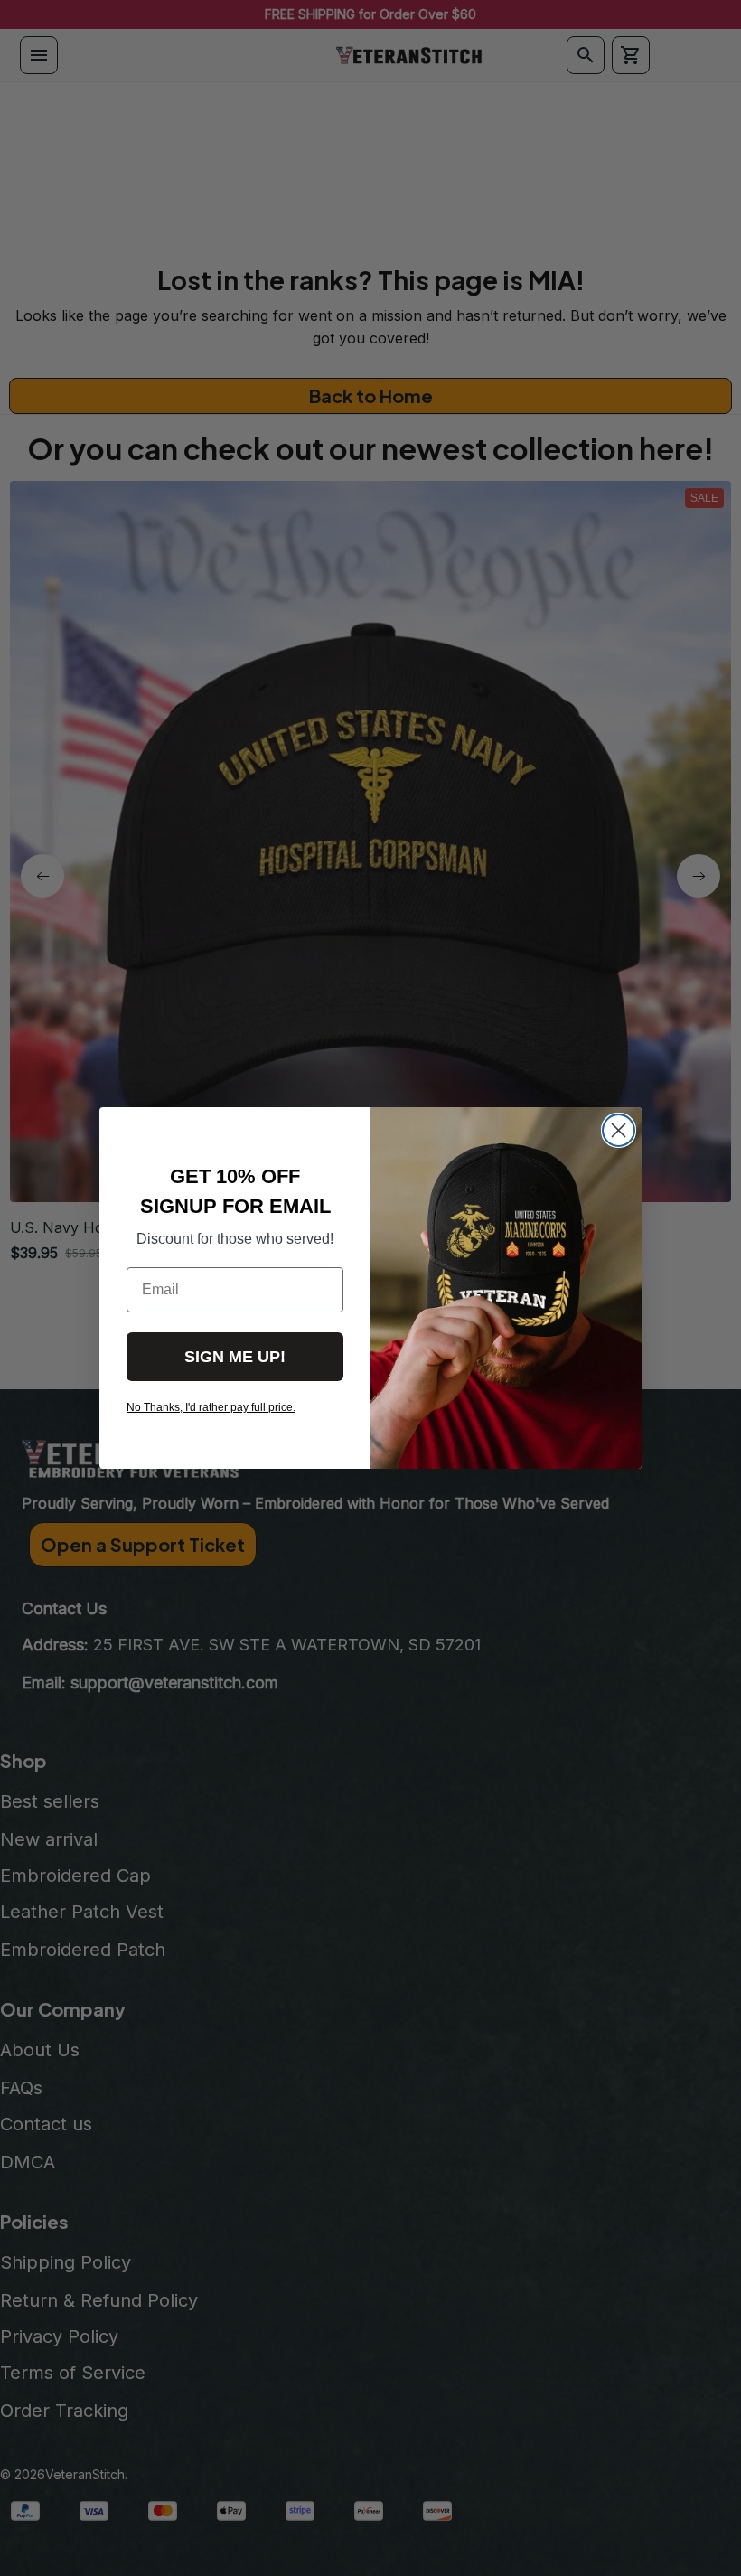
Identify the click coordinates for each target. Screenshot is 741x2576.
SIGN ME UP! (235, 1357)
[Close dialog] (619, 1130)
